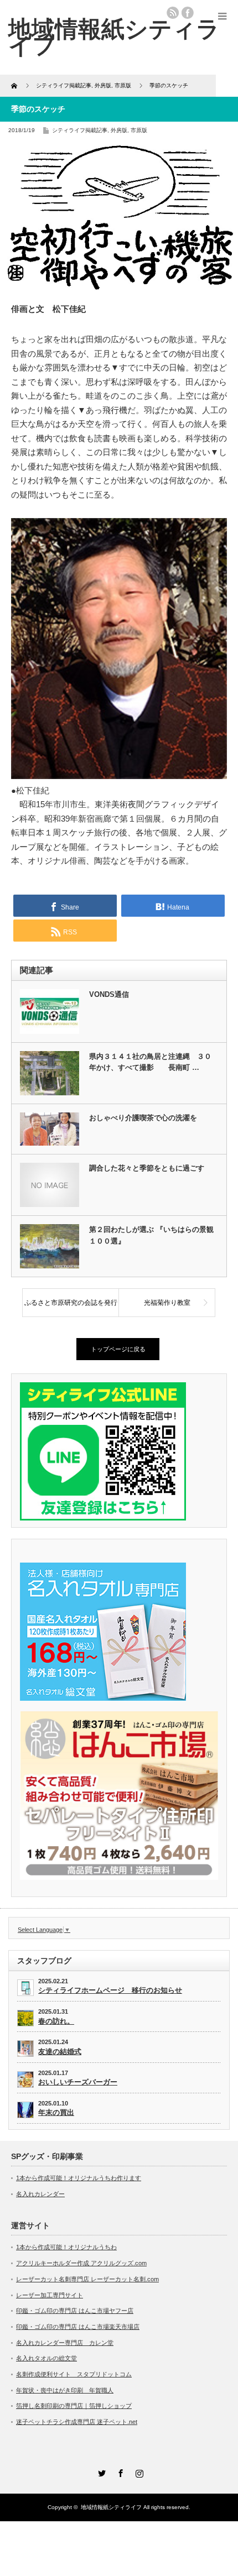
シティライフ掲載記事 (80, 130)
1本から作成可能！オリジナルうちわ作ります (79, 2178)
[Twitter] (100, 2472)
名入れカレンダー (40, 2194)
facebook (188, 13)
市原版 (139, 130)
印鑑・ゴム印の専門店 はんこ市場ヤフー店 (75, 2311)
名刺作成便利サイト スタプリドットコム (74, 2374)
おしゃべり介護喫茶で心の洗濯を (143, 1118)
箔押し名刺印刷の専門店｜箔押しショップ (74, 2406)
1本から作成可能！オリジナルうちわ (66, 2247)
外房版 (119, 130)
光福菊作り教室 (167, 1303)
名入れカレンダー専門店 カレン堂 (65, 2343)
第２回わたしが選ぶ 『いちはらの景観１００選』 (151, 1235)
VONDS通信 (109, 994)
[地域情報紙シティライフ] (114, 37)
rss (173, 13)
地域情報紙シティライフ (111, 2507)
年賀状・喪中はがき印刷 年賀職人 (65, 2390)
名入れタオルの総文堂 (46, 2358)
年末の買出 (56, 2112)
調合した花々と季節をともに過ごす (147, 1168)
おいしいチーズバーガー (78, 2082)
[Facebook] (119, 2472)
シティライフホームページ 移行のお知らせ (110, 1990)
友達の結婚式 (60, 2052)
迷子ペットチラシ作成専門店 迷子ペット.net (77, 2422)
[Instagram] (138, 2472)
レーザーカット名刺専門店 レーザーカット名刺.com (87, 2279)
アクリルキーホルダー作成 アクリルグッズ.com (81, 2263)
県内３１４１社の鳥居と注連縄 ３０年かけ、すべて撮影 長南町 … (150, 1062)
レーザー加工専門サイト (50, 2295)
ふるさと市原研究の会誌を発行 (71, 1303)
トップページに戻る (118, 1349)
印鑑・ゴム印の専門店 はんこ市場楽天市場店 (78, 2327)
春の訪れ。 (56, 2021)
